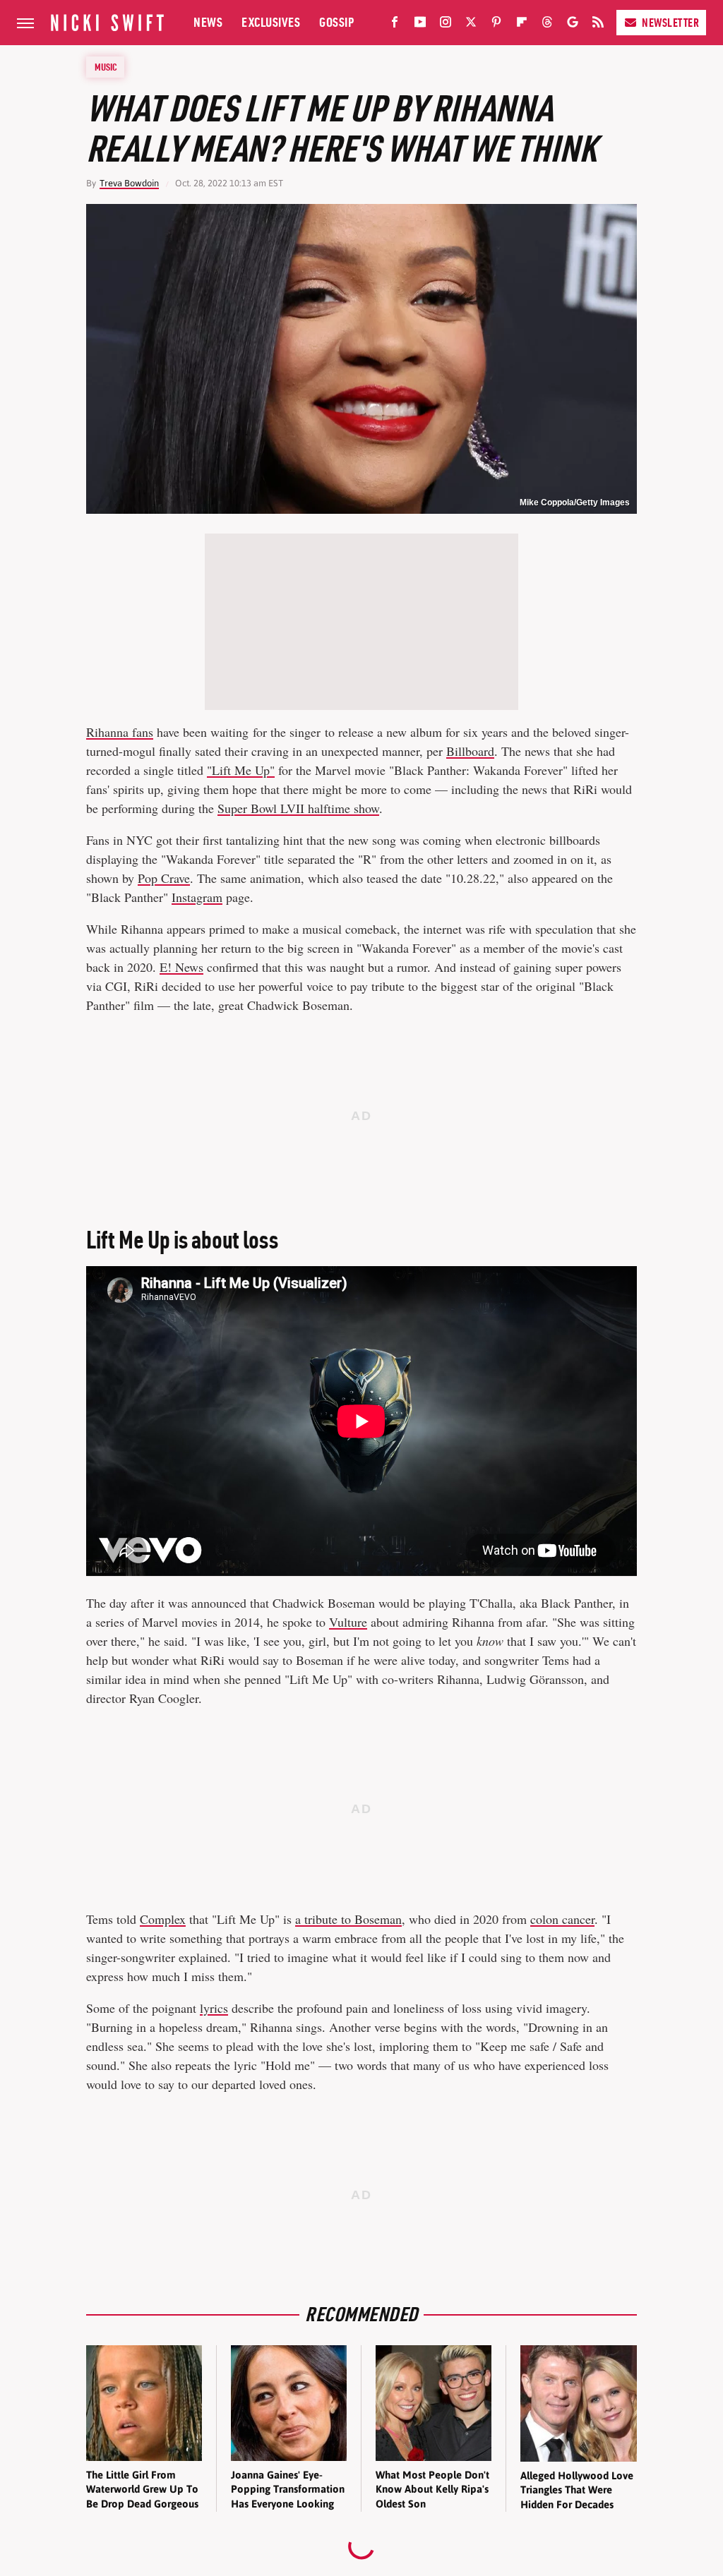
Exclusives (271, 22)
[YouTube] (420, 25)
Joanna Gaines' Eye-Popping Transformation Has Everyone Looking (288, 2489)
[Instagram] (446, 25)
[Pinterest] (496, 25)
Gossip (336, 22)
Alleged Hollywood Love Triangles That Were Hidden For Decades (577, 2490)
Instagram (197, 897)
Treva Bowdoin (129, 183)
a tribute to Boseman (348, 1919)
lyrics (214, 2008)
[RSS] (598, 25)
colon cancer (562, 1919)
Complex (163, 1919)
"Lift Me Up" (241, 770)
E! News (181, 967)
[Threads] (547, 25)
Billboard (470, 751)
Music (106, 67)
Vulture (348, 1622)
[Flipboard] (522, 25)
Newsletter (670, 23)
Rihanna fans (120, 732)
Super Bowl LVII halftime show (298, 808)
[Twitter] (471, 25)
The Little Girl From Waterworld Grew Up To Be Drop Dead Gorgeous (142, 2489)
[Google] (573, 25)
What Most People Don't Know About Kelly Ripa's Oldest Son (432, 2489)
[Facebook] (395, 25)
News (208, 22)
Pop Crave (164, 878)
